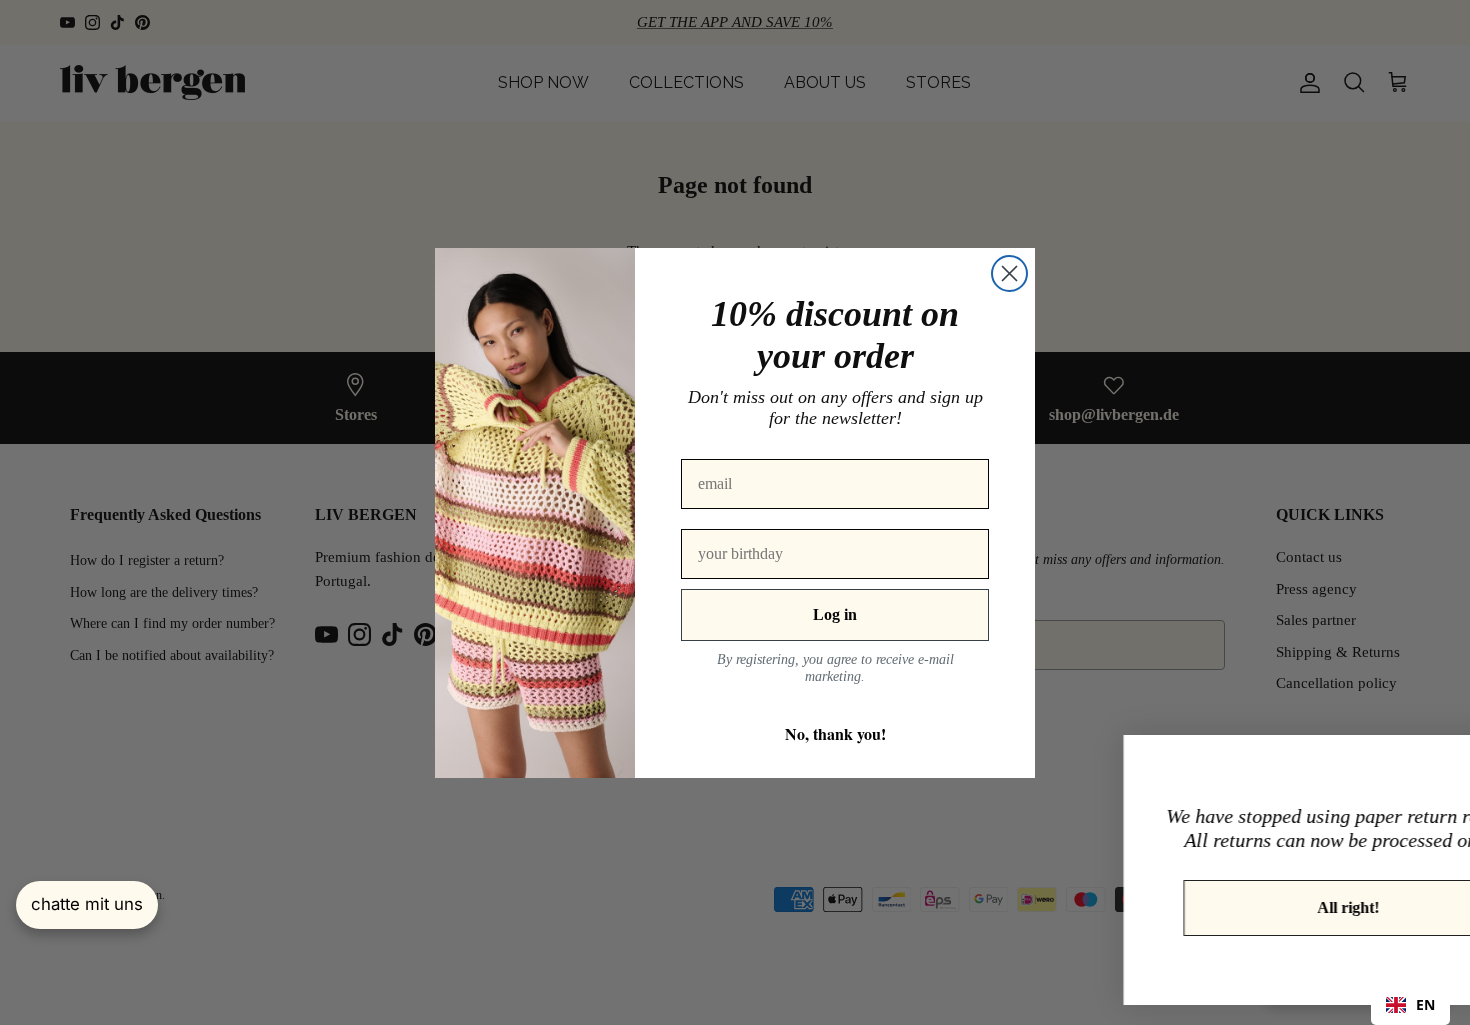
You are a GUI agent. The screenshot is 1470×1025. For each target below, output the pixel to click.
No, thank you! (835, 733)
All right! (1228, 907)
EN (1425, 1004)
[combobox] (1410, 1005)
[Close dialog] (1009, 273)
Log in (835, 614)
